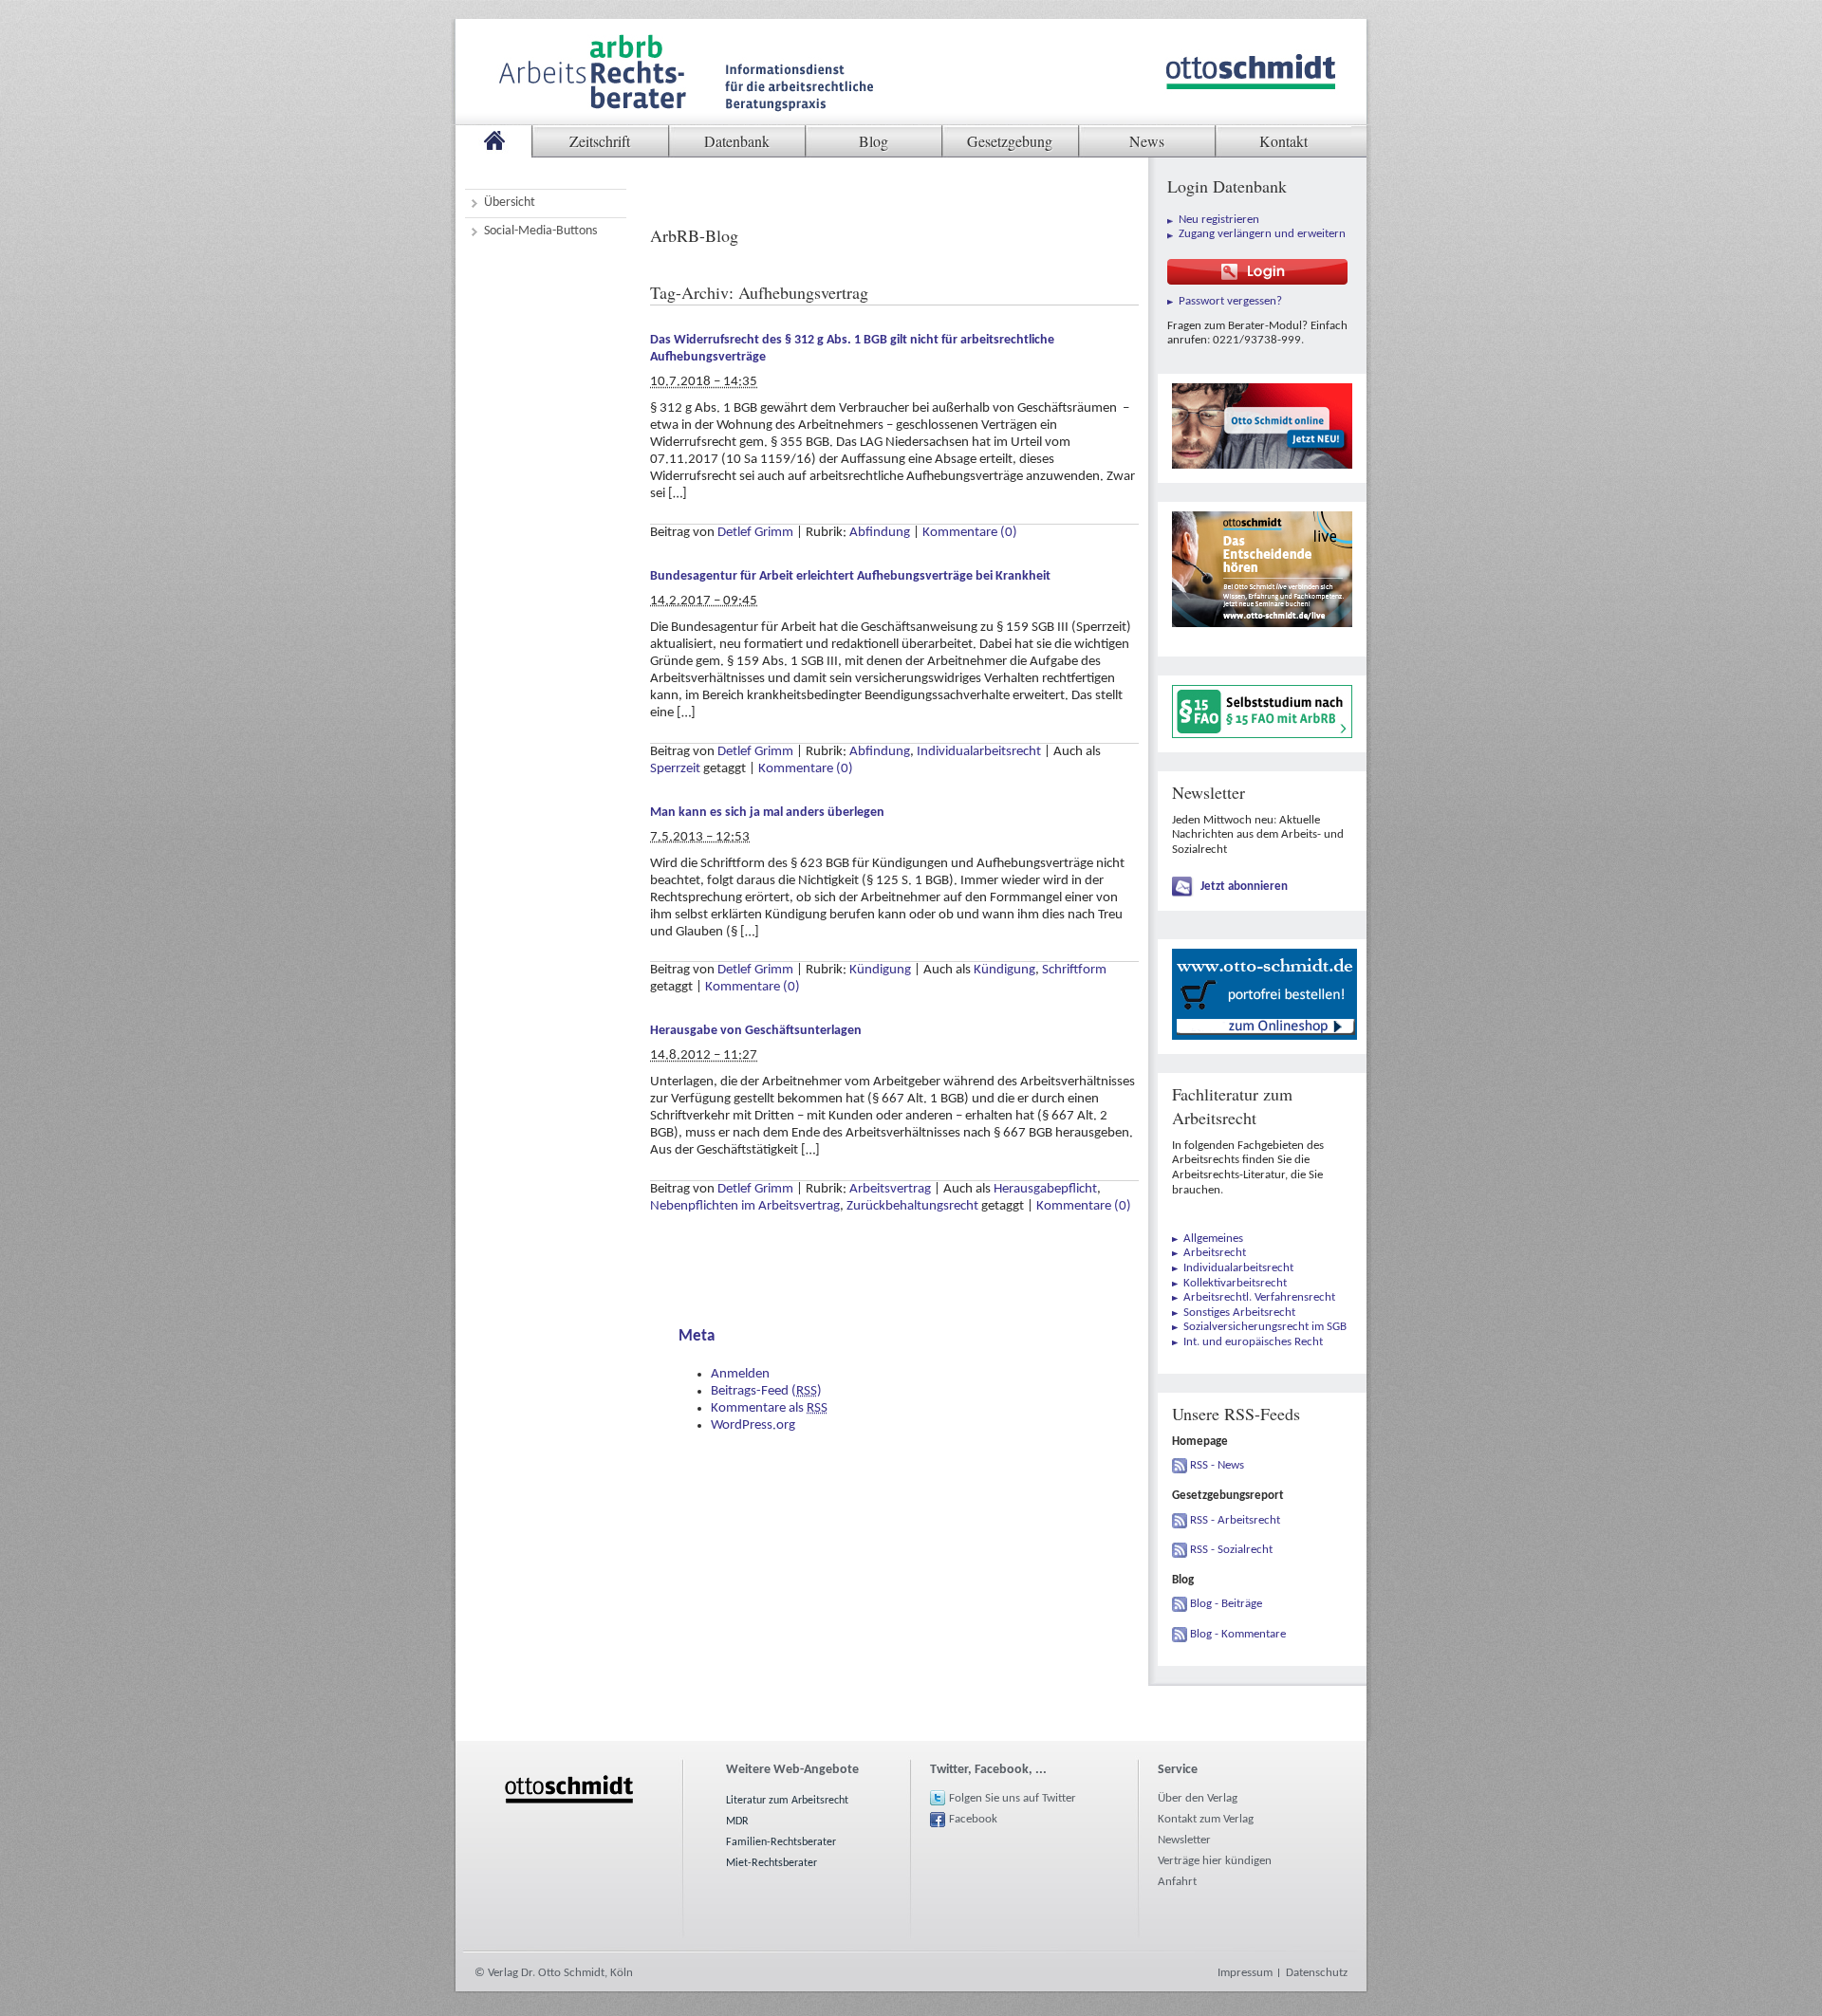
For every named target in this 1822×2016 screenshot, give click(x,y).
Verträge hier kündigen (1215, 1861)
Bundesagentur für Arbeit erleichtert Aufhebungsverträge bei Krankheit (850, 576)
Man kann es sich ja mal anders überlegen (767, 813)
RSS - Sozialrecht (1231, 1550)
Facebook (973, 1819)
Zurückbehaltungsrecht (912, 1206)
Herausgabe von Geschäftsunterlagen (756, 1031)
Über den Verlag (1198, 1798)
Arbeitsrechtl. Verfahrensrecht (1259, 1297)
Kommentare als (769, 1408)
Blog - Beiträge (1226, 1604)
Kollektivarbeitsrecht (1235, 1283)
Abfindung (880, 533)
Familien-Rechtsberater (781, 1842)
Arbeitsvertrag (890, 1189)
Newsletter (1184, 1840)
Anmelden (740, 1374)
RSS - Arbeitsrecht (1235, 1520)
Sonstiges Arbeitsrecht (1239, 1313)
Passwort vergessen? (1230, 301)
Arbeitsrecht (1215, 1253)
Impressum (1245, 1973)
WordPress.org (753, 1425)
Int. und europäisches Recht (1253, 1342)
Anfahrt (1177, 1882)
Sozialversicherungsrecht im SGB (1265, 1327)
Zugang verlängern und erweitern (1262, 234)
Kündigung (880, 970)
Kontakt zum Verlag (1206, 1819)
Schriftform (1074, 970)
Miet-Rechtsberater (772, 1863)
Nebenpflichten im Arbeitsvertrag (745, 1206)
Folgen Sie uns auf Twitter (1013, 1798)
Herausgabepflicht (1045, 1189)
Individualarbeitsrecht (979, 752)
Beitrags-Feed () (766, 1391)
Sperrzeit (675, 769)
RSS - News (1217, 1465)
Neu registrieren (1219, 220)
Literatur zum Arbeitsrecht (787, 1801)
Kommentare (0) (970, 533)
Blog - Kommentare (1238, 1634)
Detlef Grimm (755, 533)
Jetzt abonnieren (1244, 887)
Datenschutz (1317, 1973)
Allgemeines (1213, 1239)
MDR (737, 1822)
